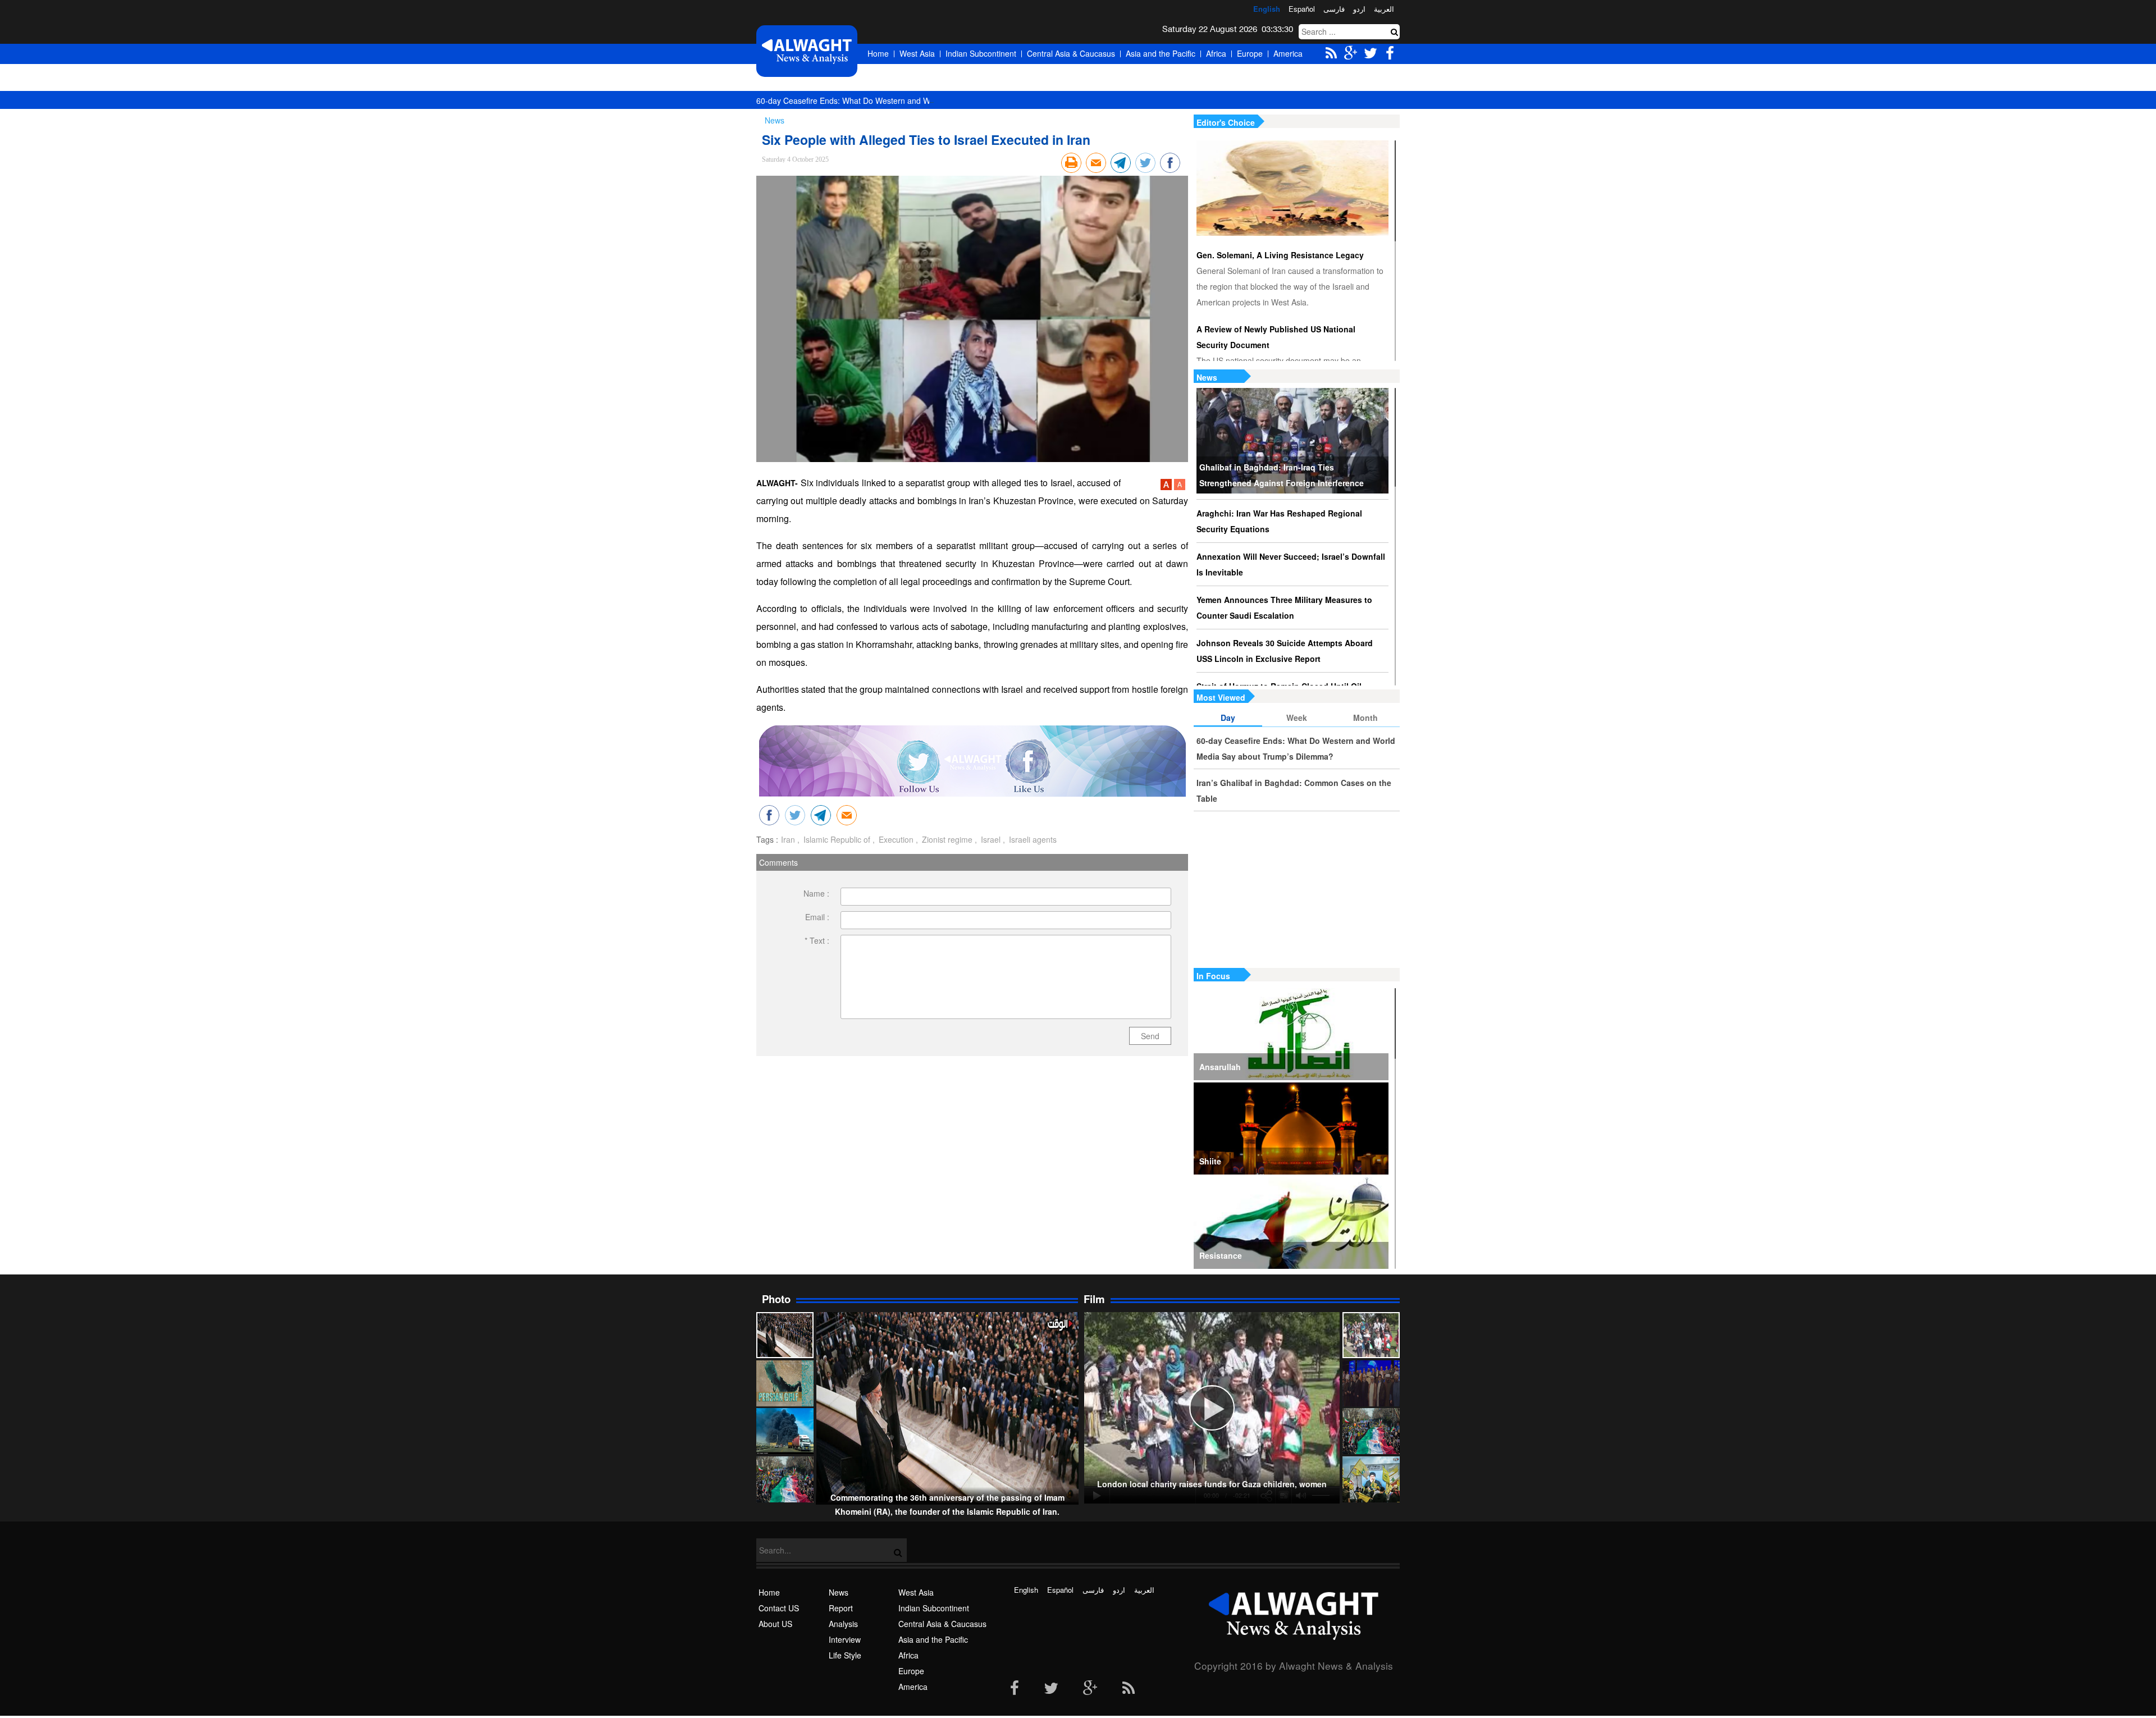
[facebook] (1015, 1689)
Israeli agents (1032, 839)
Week (1297, 718)
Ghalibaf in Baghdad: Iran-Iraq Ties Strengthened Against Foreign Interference (1282, 475)
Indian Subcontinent (981, 53)
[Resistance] (1291, 1223)
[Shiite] (1291, 1128)
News (1207, 377)
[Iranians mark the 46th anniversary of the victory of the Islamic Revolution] (1371, 1431)
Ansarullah (1220, 1067)
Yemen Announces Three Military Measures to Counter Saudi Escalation (1284, 607)
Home (878, 53)
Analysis (843, 1624)
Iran (788, 839)
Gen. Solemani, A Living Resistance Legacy (1280, 255)
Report (841, 1608)
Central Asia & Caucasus (1071, 53)
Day (1228, 718)
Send (1150, 1036)
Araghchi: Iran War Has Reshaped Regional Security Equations (1279, 521)
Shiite (1210, 1161)
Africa (1216, 53)
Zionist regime (946, 839)
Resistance (1221, 1255)
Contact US (779, 1608)
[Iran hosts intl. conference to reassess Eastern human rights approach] (1371, 1383)
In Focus (1213, 976)
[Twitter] (1051, 1689)
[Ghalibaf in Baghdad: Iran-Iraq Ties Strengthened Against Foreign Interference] (1292, 441)
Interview (845, 1639)
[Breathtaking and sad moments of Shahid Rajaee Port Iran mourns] (785, 1431)
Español (1302, 9)
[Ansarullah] (1291, 1034)
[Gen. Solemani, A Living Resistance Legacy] (1292, 188)
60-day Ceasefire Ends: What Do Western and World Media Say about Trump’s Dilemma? (916, 100)
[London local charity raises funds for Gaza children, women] (1371, 1335)
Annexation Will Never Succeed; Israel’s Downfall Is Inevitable (1291, 564)
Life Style (845, 1655)
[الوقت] (807, 51)
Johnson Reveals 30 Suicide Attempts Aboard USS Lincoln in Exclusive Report (1285, 651)
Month (1365, 718)
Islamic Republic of (836, 839)
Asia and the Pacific (1161, 53)
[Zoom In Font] (1167, 487)
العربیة (1384, 9)
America (1288, 53)
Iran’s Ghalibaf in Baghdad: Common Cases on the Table (1294, 791)
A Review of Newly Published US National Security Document (1276, 337)
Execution (895, 839)
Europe (1250, 53)
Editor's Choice (1226, 122)
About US (775, 1624)
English (1267, 9)
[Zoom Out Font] (1180, 487)
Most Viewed (1221, 697)
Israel (990, 839)
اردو (1359, 9)
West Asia (917, 53)
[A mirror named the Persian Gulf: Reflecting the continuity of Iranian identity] (785, 1383)
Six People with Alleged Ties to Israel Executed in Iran (926, 140)
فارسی (1334, 9)
